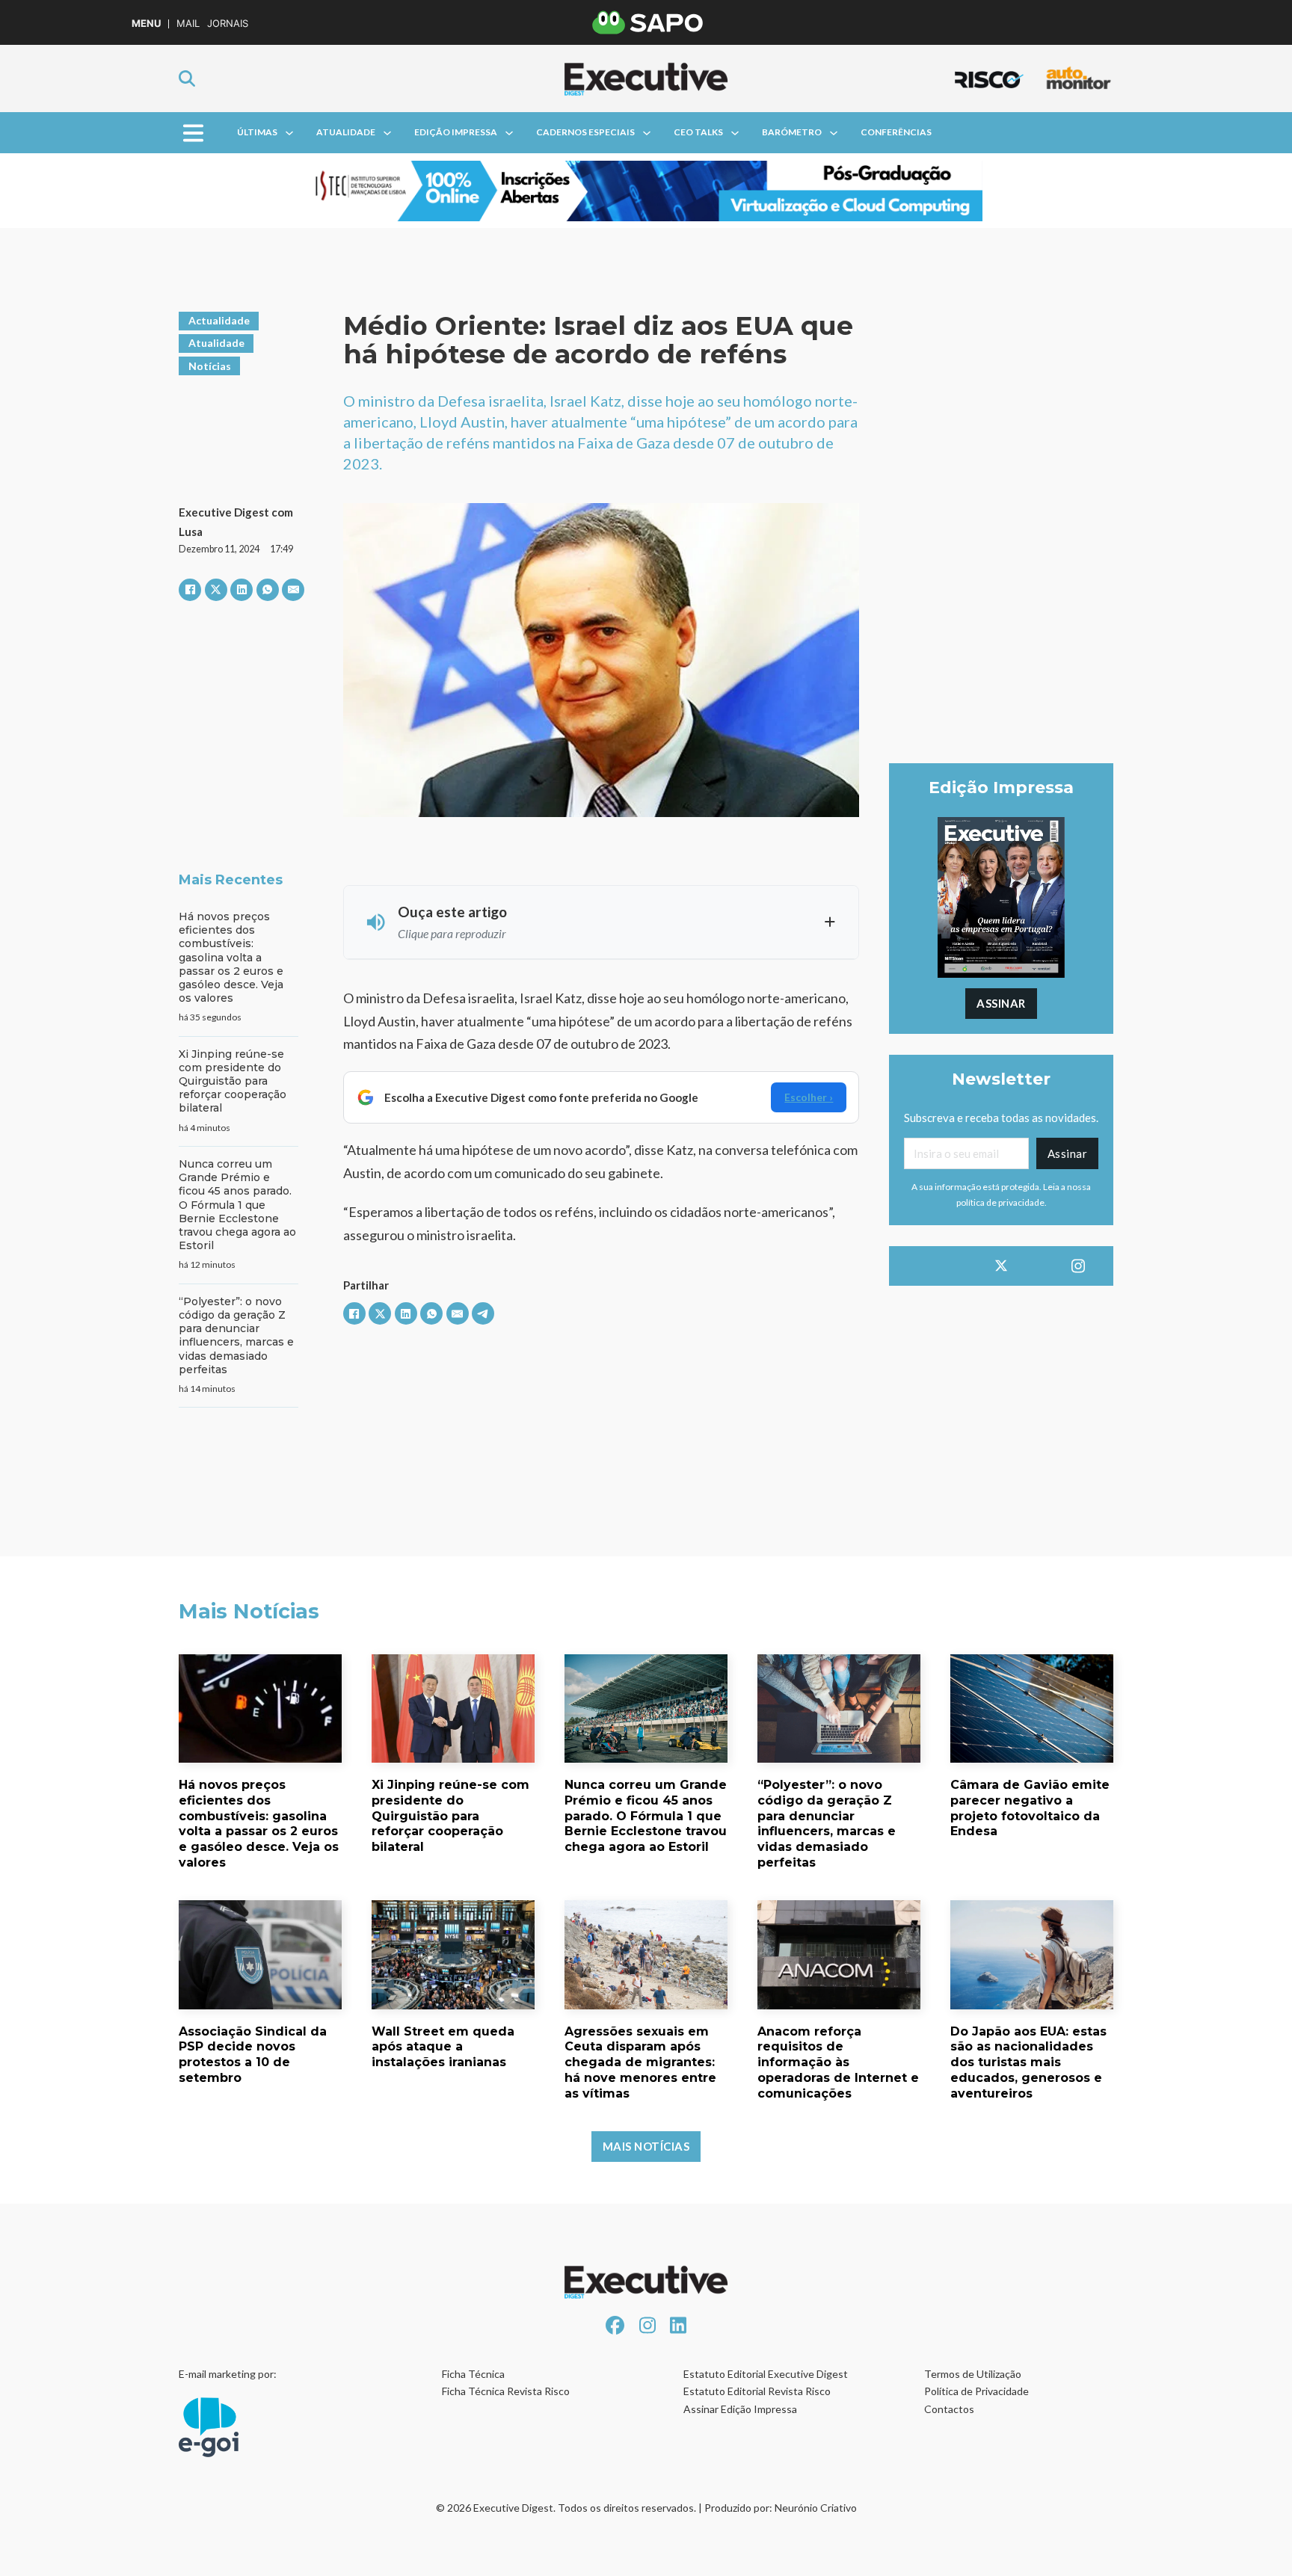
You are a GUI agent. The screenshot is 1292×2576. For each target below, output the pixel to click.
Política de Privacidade (976, 2391)
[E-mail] (293, 590)
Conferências (896, 132)
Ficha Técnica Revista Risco (506, 2391)
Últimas (257, 132)
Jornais (228, 24)
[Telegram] (483, 1313)
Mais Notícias (646, 2146)
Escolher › (809, 1097)
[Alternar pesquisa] (187, 78)
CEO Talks (698, 132)
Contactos (949, 2409)
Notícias (210, 366)
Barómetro (792, 132)
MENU (146, 24)
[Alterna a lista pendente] (289, 133)
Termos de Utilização (973, 2374)
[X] (216, 590)
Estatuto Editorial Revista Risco (757, 2391)
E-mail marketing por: (228, 2374)
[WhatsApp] (268, 590)
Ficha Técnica (473, 2374)
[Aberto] (193, 133)
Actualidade (219, 320)
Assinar (1001, 1003)
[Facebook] (190, 590)
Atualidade (346, 132)
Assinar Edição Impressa (740, 2409)
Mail (188, 24)
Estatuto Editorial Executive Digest (766, 2374)
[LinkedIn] (242, 590)
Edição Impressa (456, 132)
